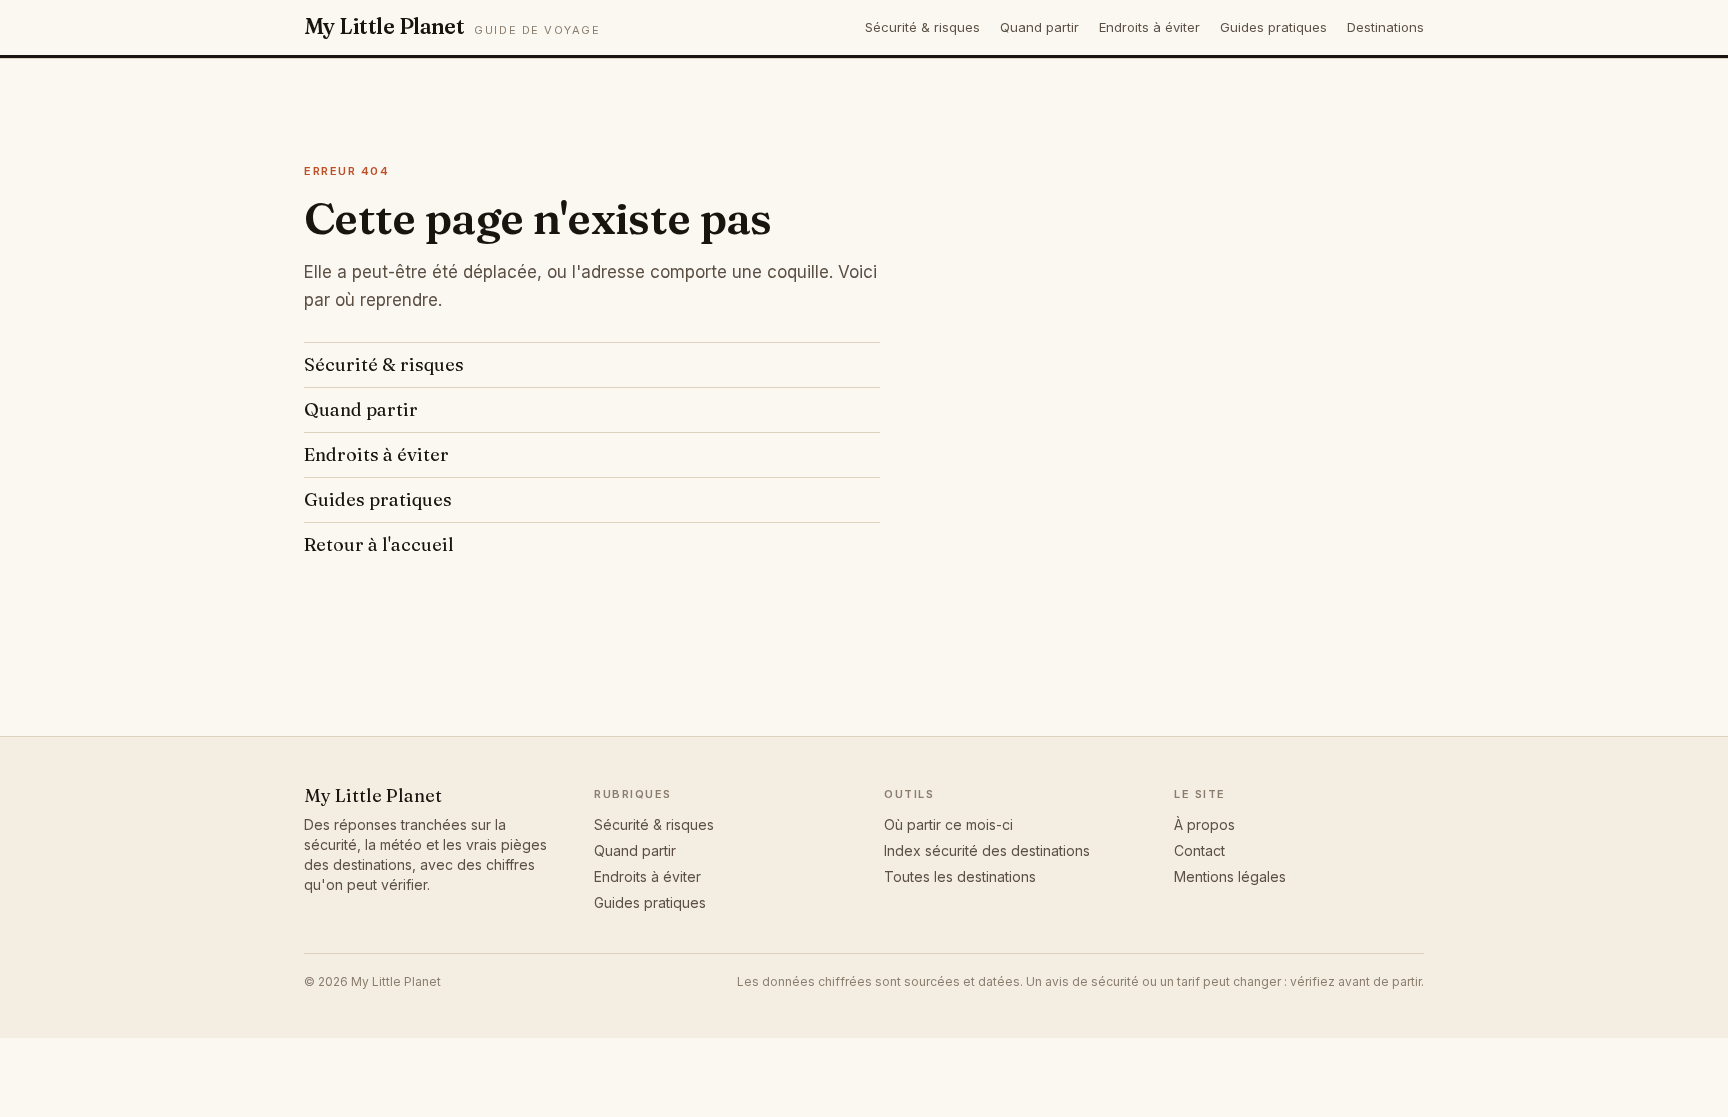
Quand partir (1039, 27)
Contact (1199, 850)
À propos (1204, 824)
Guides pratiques (1273, 27)
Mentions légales (1230, 876)
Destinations (1385, 27)
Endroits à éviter (1149, 27)
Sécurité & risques (922, 27)
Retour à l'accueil (379, 544)
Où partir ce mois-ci (948, 824)
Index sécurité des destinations (987, 850)
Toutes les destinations (960, 876)
